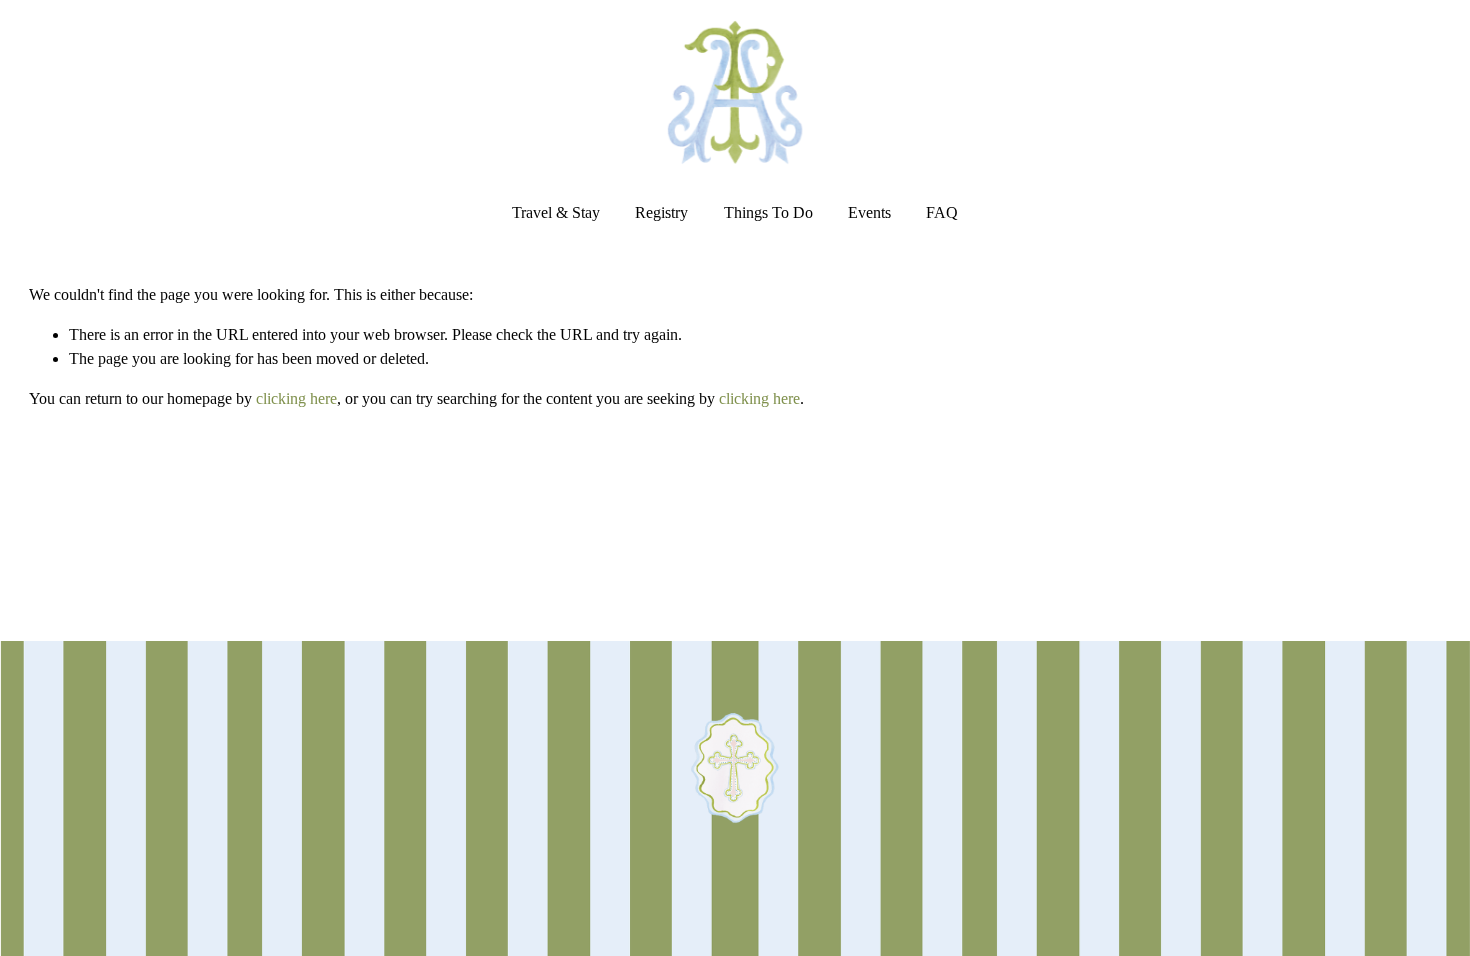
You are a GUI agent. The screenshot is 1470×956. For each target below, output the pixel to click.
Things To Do (768, 212)
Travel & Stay (556, 212)
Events (869, 212)
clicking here (296, 398)
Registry (661, 212)
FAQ (942, 212)
